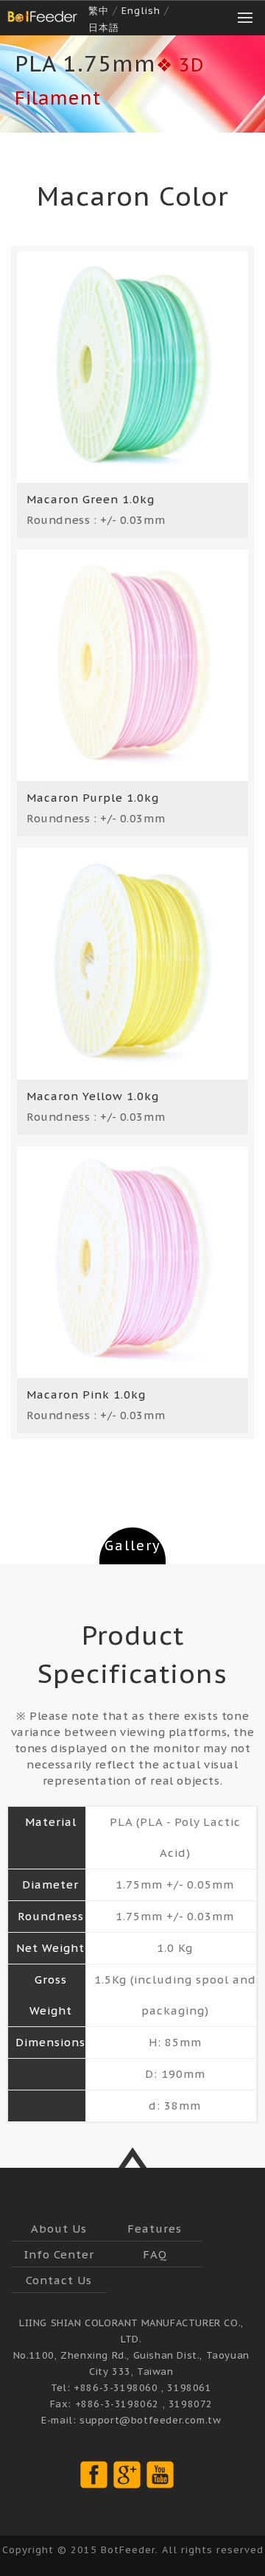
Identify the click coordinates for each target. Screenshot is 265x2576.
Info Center (59, 2254)
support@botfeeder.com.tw (150, 2420)
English (141, 11)
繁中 (99, 11)
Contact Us (59, 2280)
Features (155, 2229)
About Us (59, 2229)
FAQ (155, 2254)
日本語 (104, 28)
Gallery (133, 1546)
